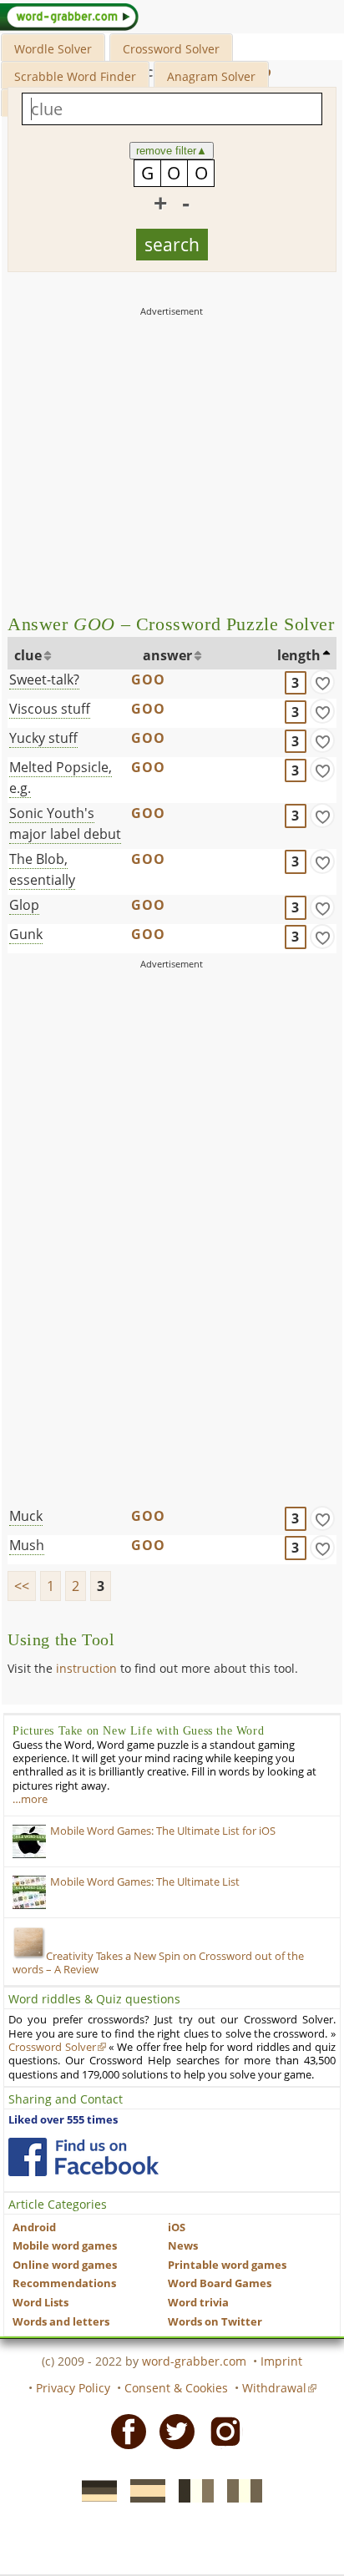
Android (34, 2227)
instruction (86, 1668)
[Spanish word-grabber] (143, 2489)
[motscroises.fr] (191, 2489)
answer (167, 655)
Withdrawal (274, 2388)
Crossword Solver (171, 49)
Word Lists (40, 2303)
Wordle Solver (53, 49)
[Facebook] (124, 2431)
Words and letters (61, 2322)
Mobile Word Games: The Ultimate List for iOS (163, 1831)
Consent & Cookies (176, 2388)
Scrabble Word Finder (75, 76)
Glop (24, 905)
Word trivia (198, 2303)
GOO (149, 679)
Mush (27, 1545)
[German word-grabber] (94, 2489)
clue (28, 655)
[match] (322, 682)
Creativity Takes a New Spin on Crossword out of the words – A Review (158, 1963)
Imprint (281, 2361)
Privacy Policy (73, 2388)
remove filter (172, 151)
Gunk (26, 934)
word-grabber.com (194, 2361)
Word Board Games (220, 2283)
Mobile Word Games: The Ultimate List (145, 1882)
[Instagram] (220, 2431)
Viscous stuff (50, 709)
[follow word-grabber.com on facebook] (83, 2157)
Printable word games (227, 2265)
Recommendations (64, 2283)
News (183, 2246)
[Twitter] (172, 2431)
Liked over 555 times (63, 2120)
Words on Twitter (215, 2322)
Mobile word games (65, 2246)
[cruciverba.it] (240, 2489)
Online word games (65, 2265)
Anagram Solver (211, 76)
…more (30, 1799)
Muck (26, 1516)
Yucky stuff (43, 738)
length (299, 655)
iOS (177, 2227)
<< (22, 1586)
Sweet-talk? (44, 679)
